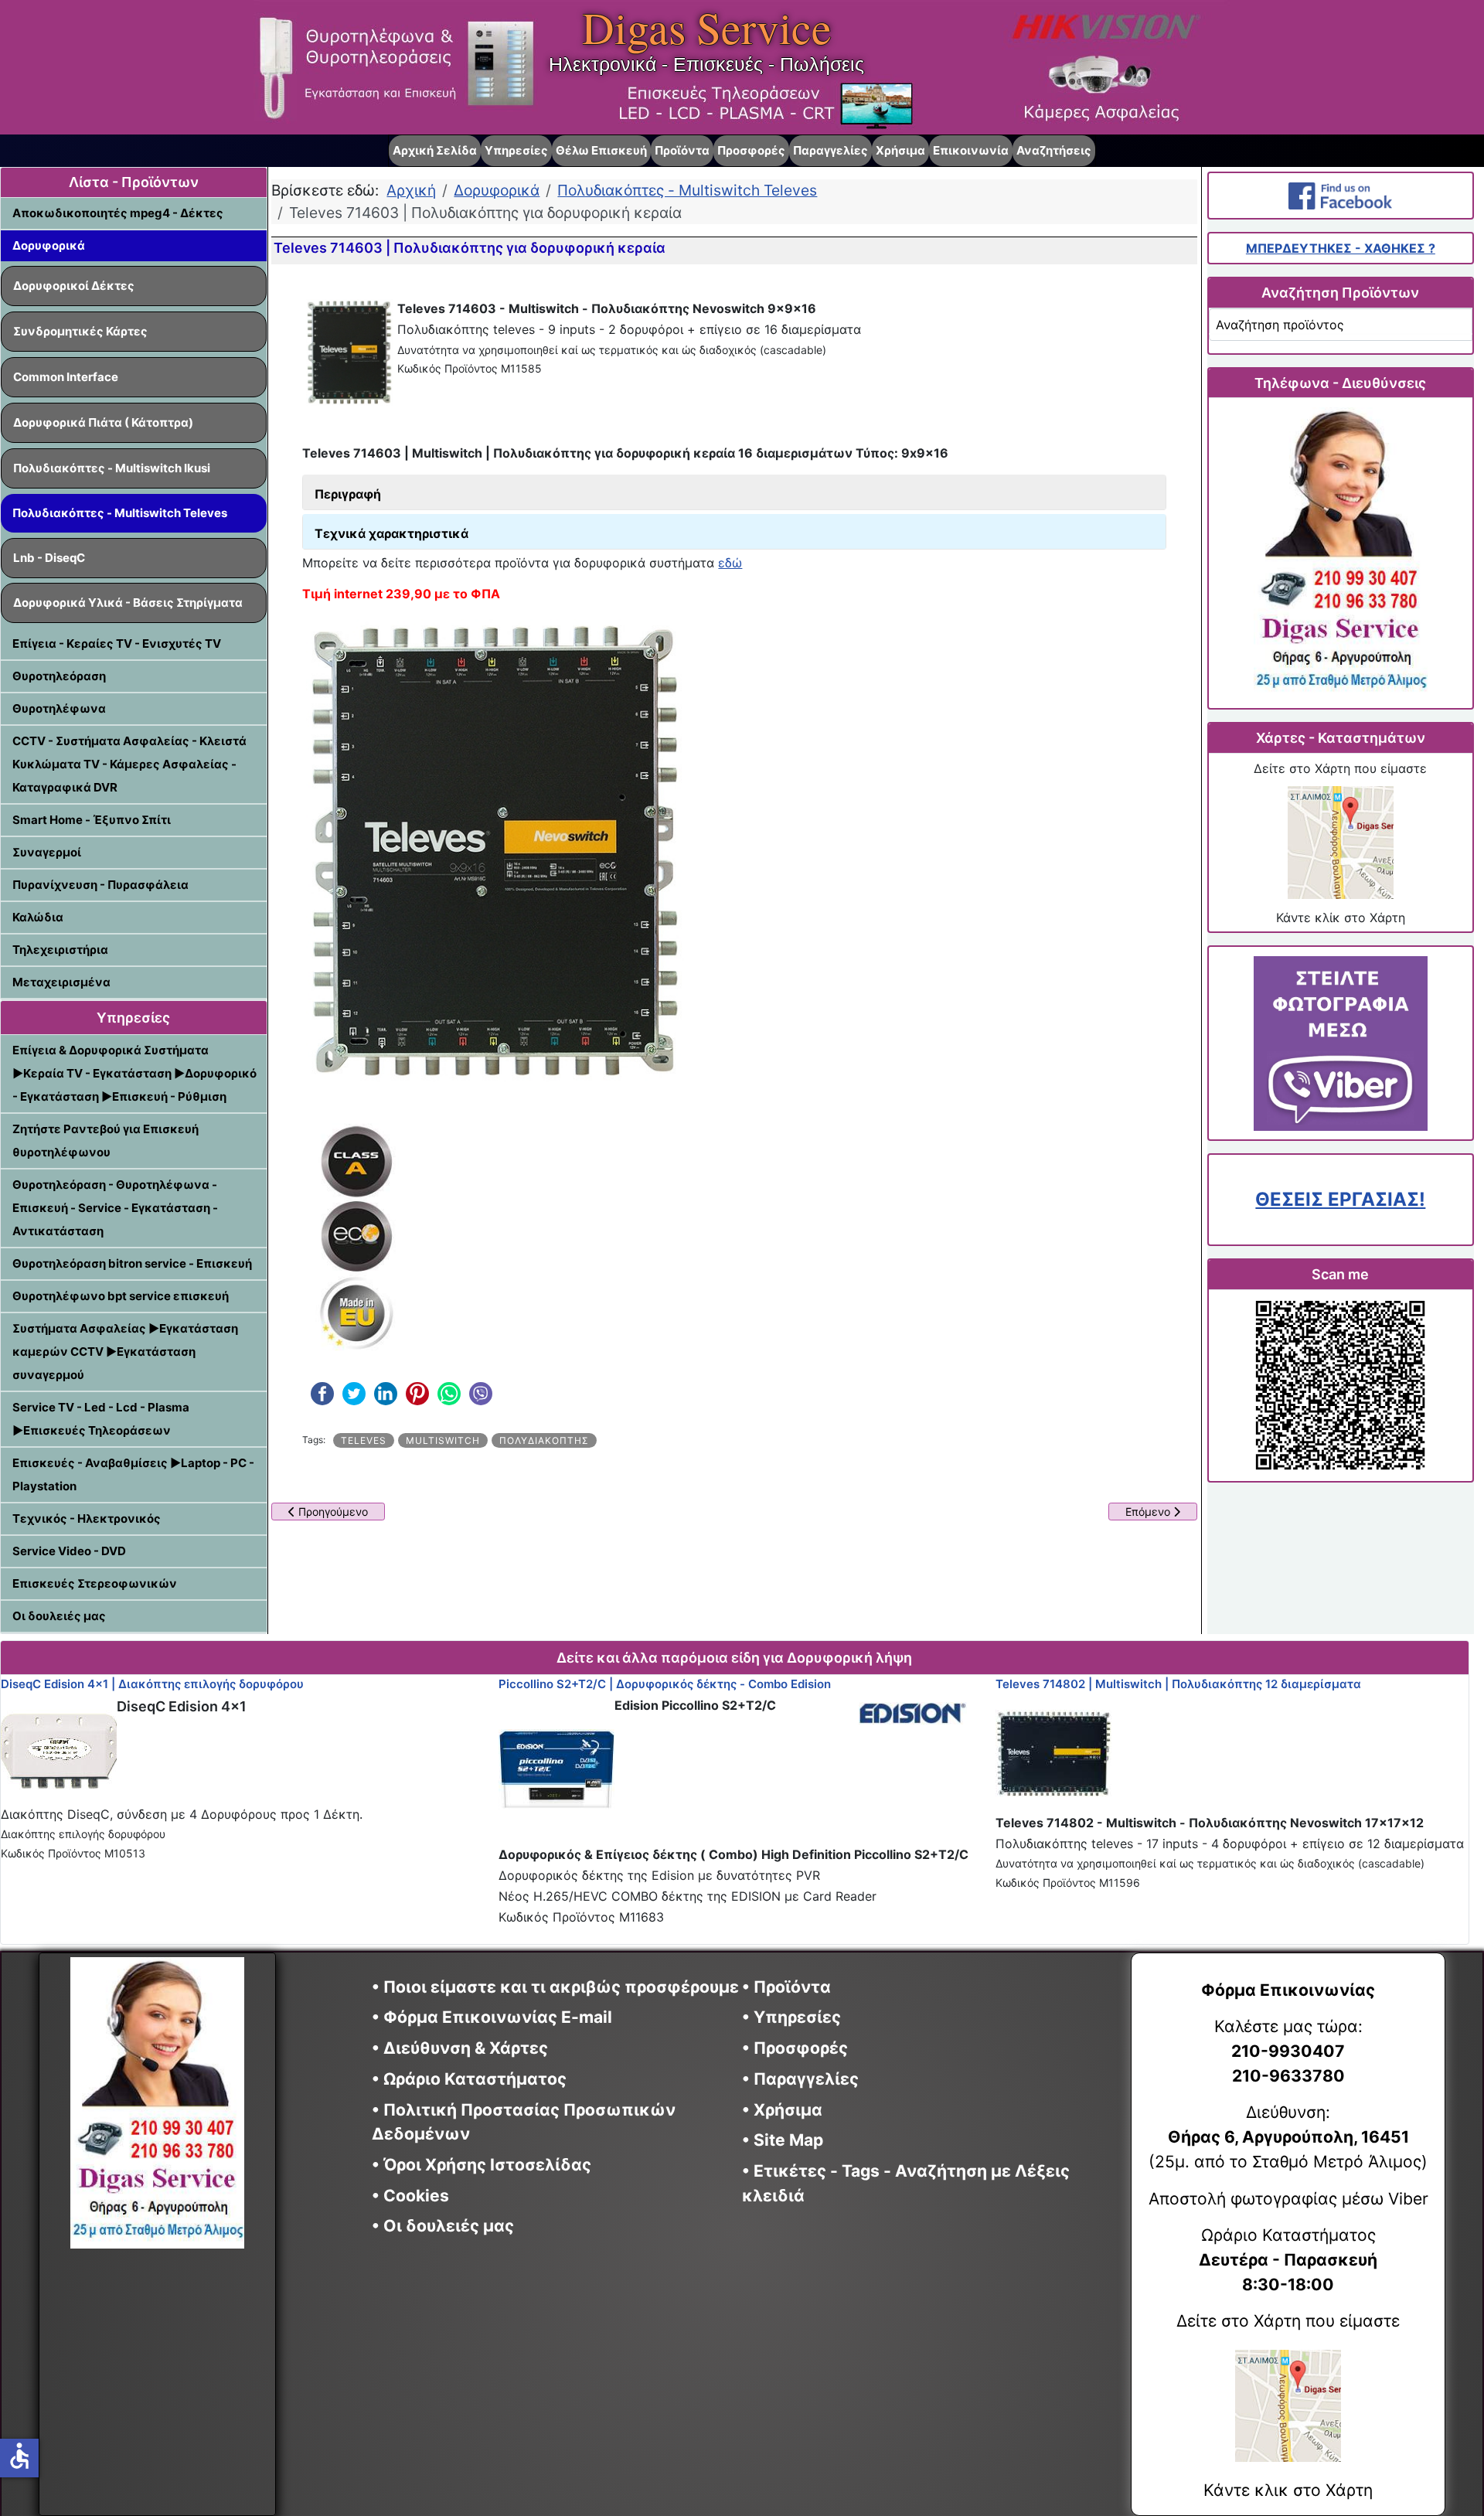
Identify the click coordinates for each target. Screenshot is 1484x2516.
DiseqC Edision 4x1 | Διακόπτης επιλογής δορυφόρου (152, 1684)
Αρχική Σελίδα (435, 150)
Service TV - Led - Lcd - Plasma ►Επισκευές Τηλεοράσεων (101, 1419)
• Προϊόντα (786, 1987)
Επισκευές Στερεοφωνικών (95, 1583)
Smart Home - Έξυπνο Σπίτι (92, 820)
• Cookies (410, 2196)
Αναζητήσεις (1054, 150)
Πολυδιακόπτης (544, 1440)
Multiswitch (443, 1440)
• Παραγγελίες (800, 2079)
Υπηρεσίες (516, 150)
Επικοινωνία (971, 150)
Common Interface (66, 377)
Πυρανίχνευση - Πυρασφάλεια (100, 885)
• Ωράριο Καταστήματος (469, 2079)
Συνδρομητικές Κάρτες (80, 331)
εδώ (730, 563)
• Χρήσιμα (782, 2110)
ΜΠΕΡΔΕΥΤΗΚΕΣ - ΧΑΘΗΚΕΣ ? (1341, 248)
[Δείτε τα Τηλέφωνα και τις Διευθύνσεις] (1340, 553)
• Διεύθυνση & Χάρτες (460, 2048)
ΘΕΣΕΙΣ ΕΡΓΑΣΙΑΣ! (1340, 1199)
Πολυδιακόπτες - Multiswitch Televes (120, 513)
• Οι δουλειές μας (443, 2226)
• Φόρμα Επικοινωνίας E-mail (492, 2017)
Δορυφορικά (49, 245)
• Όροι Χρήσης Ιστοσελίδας (487, 2165)
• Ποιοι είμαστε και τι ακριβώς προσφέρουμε (555, 1987)
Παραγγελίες (830, 150)
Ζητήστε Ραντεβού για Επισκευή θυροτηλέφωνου (106, 1141)
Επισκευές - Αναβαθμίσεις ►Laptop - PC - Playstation (133, 1474)
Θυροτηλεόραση (59, 676)
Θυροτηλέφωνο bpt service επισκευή (121, 1296)
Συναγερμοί (47, 852)
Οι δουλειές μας (59, 1616)
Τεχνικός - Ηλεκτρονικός (87, 1518)
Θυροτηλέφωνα (59, 708)
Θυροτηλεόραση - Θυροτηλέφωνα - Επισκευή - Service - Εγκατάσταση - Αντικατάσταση (115, 1208)
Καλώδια (38, 917)
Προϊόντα (682, 150)
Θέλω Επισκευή (601, 150)
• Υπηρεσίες (791, 2017)
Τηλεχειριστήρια (60, 950)
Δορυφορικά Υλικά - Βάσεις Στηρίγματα (128, 603)
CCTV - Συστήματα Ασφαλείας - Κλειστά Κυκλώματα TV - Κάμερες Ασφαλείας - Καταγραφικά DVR (129, 764)
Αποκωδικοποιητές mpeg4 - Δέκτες (118, 213)
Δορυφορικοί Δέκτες (74, 286)
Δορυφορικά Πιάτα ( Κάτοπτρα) (103, 422)
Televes (364, 1440)
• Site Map (783, 2140)
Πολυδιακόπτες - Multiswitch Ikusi (112, 468)
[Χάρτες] (1340, 842)
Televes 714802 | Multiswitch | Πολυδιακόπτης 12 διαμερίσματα (1178, 1684)
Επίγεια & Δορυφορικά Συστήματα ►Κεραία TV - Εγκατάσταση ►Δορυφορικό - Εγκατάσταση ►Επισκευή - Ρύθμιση (134, 1073)
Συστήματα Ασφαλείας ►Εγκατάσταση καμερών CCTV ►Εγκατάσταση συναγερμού (125, 1352)
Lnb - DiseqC (49, 558)
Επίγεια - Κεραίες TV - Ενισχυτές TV (117, 643)
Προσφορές (751, 150)
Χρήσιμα (900, 150)
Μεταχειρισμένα (61, 982)
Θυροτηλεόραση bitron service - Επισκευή (132, 1263)
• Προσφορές (795, 2048)
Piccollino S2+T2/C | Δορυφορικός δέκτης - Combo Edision (665, 1684)
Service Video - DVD (69, 1551)
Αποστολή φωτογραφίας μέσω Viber (1288, 2199)
